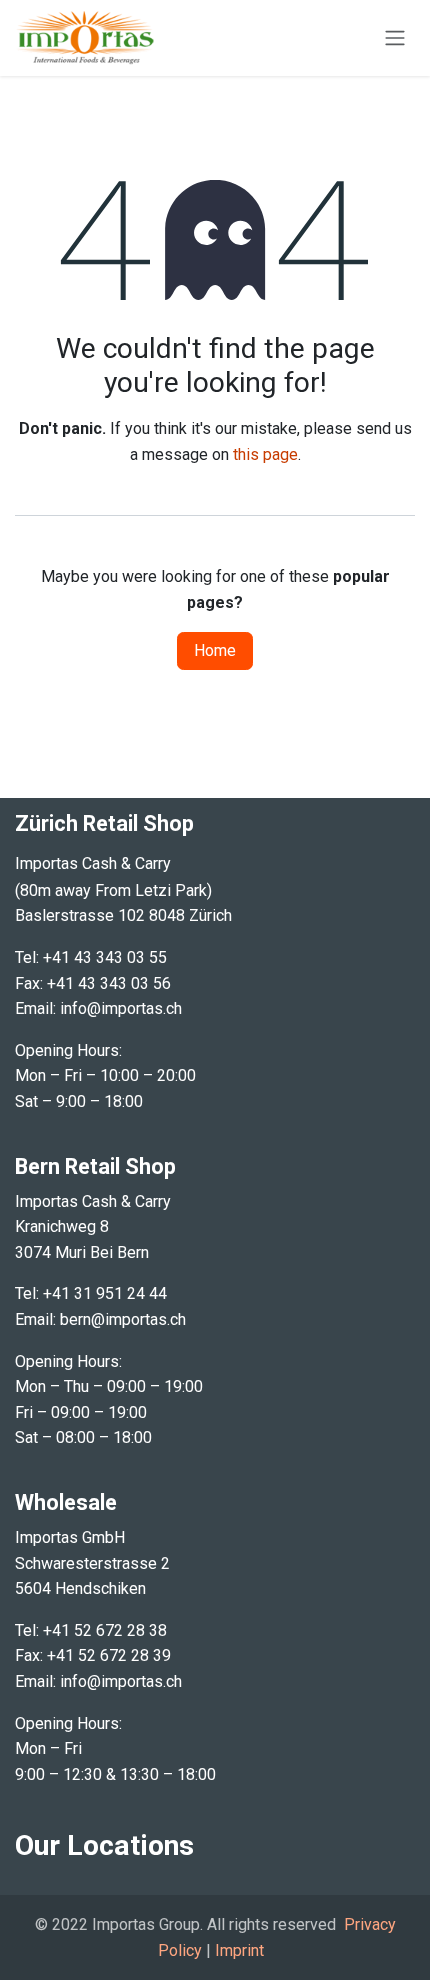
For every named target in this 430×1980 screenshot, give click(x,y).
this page (265, 454)
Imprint (239, 1950)
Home (215, 650)
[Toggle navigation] (395, 38)
